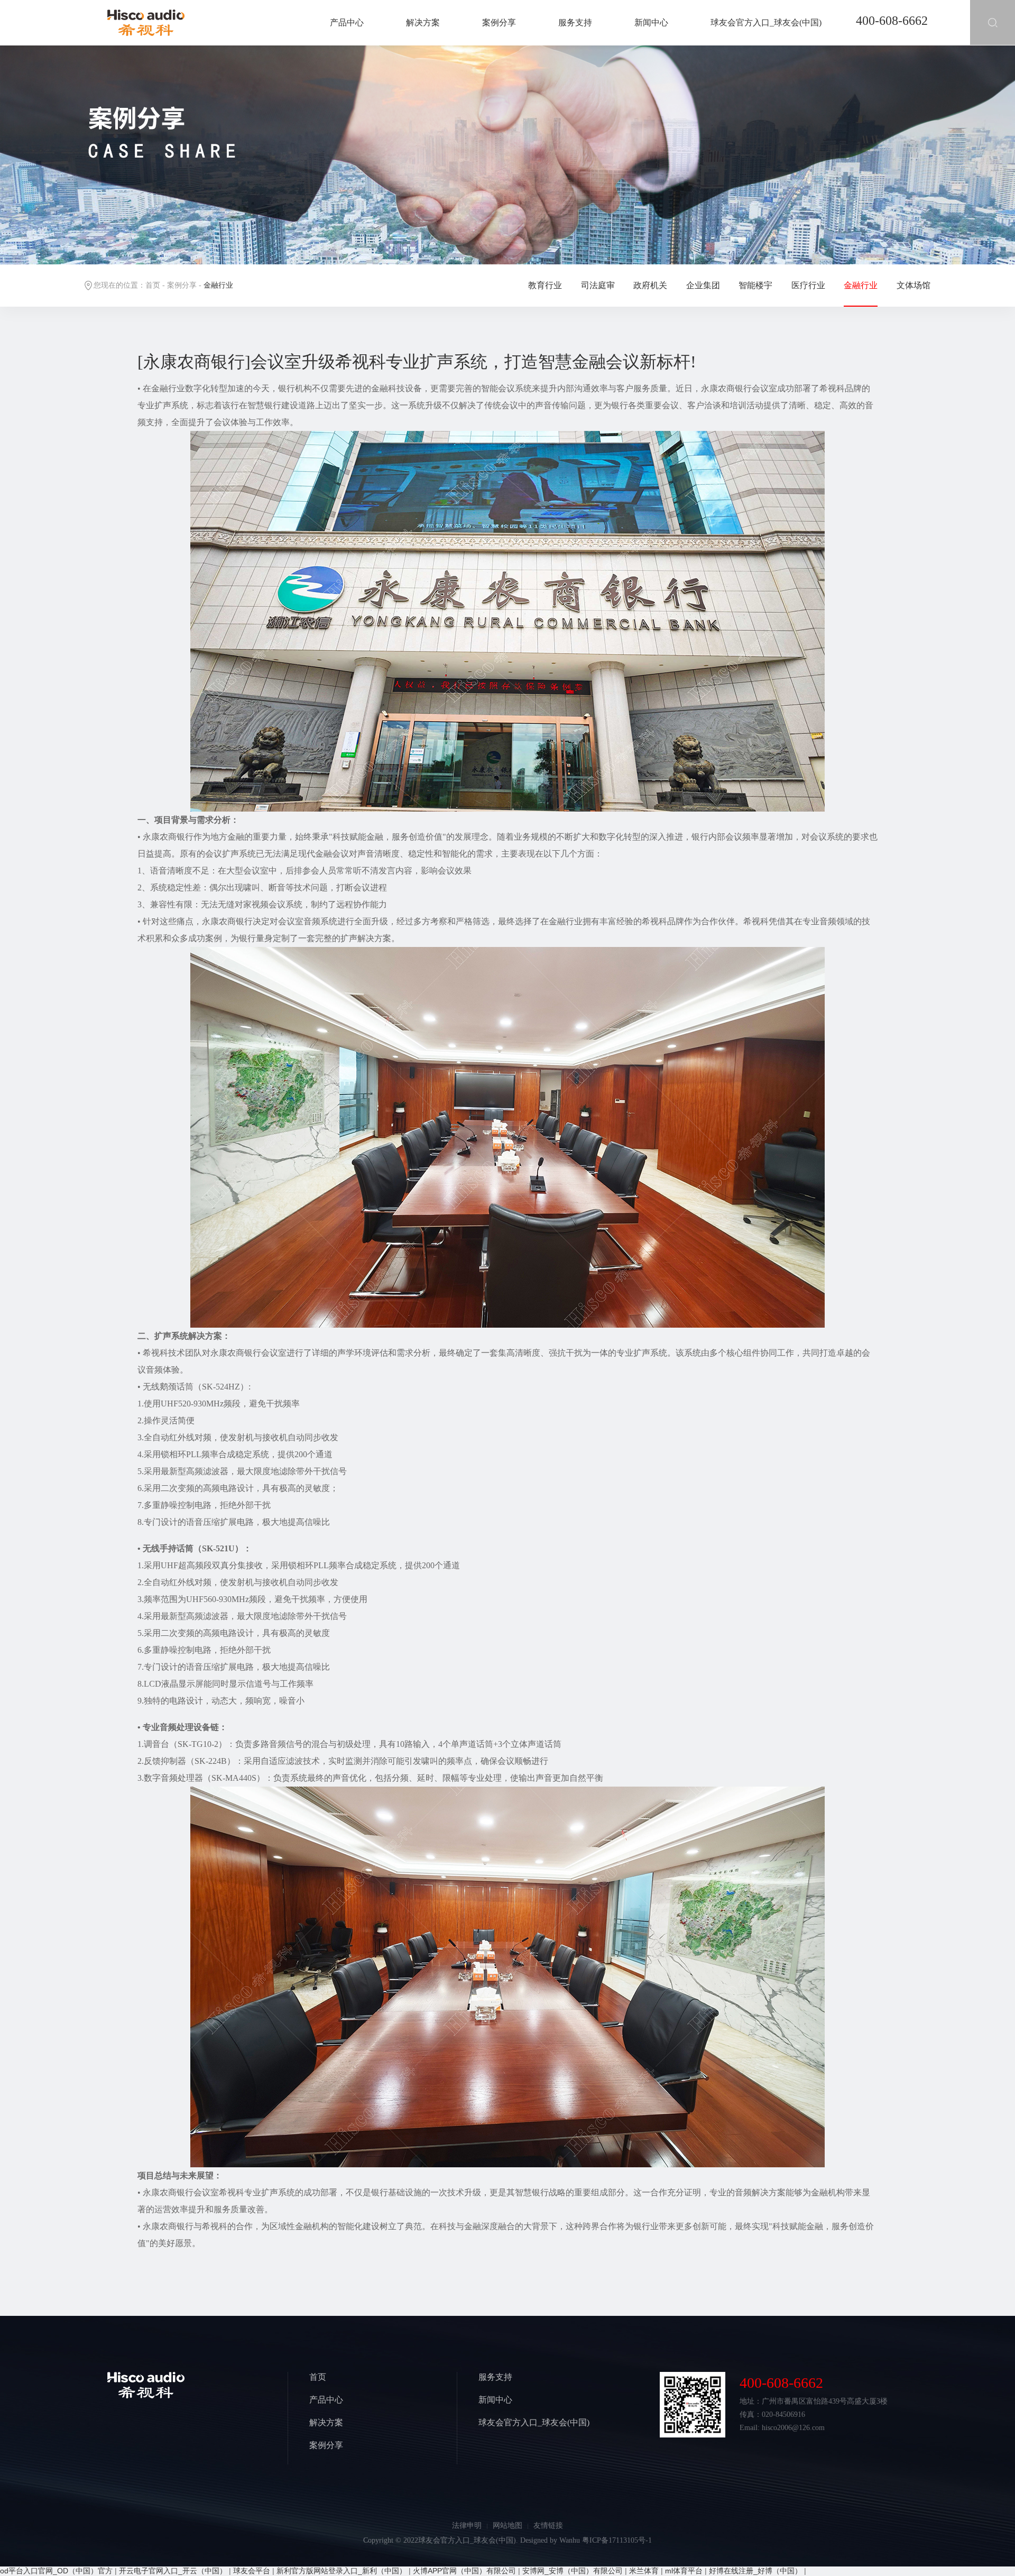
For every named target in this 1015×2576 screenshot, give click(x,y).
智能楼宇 (755, 285)
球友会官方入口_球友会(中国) (766, 22)
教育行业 (545, 285)
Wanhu (570, 2540)
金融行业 (861, 285)
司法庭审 (598, 285)
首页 (153, 285)
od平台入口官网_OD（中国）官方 (56, 2571)
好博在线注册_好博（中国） (755, 2571)
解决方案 (423, 22)
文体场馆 (914, 285)
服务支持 (575, 22)
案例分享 (499, 22)
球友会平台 (252, 2571)
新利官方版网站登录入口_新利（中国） (342, 2571)
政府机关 (650, 285)
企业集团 (703, 285)
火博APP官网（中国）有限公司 (464, 2571)
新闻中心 (651, 22)
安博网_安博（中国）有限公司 (573, 2571)
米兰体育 (644, 2571)
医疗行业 (808, 285)
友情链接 (548, 2526)
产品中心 (347, 22)
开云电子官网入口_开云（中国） (173, 2571)
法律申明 (467, 2526)
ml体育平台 (684, 2571)
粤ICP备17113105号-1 (617, 2540)
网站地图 (508, 2526)
